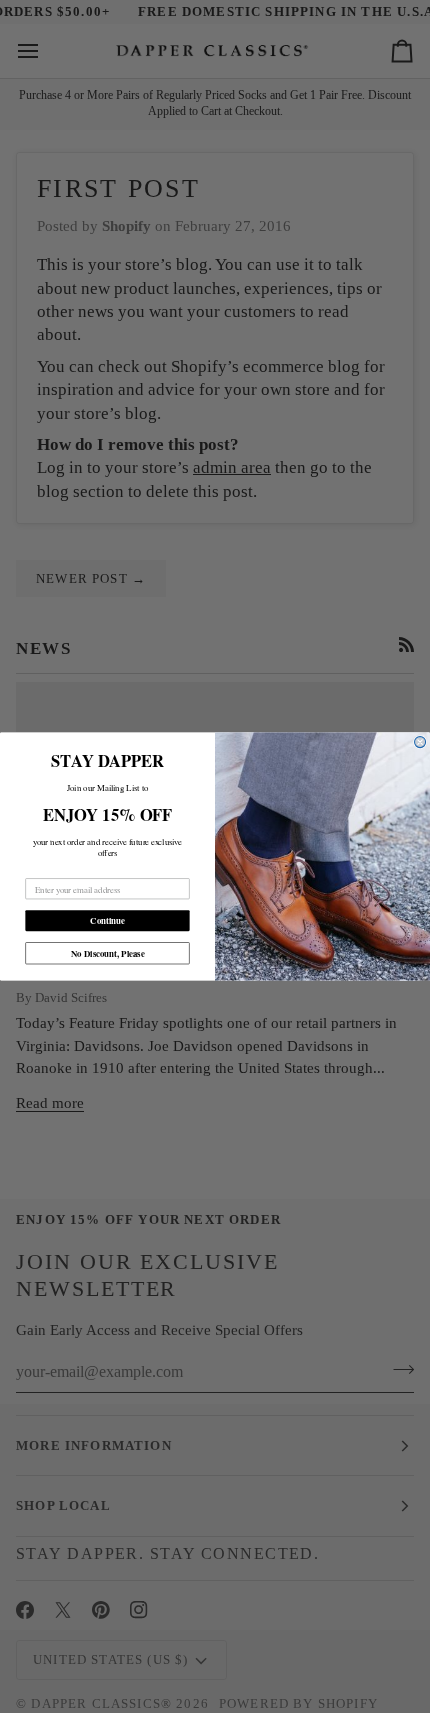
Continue (107, 920)
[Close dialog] (420, 742)
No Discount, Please (108, 953)
